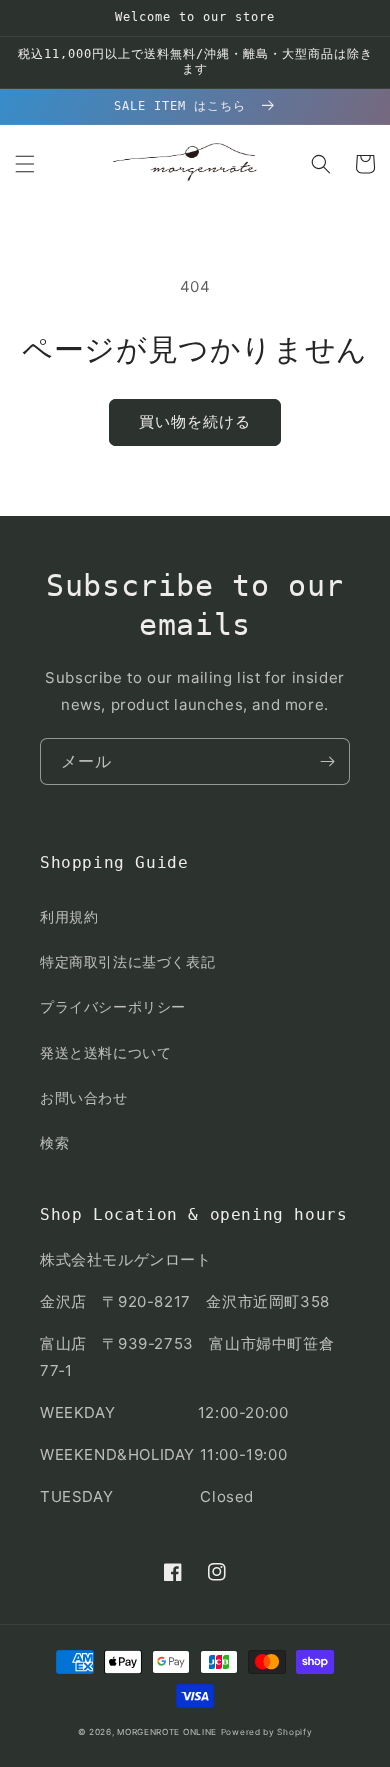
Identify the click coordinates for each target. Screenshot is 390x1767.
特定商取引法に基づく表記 (127, 961)
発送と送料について (105, 1052)
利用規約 (69, 916)
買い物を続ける (195, 421)
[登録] (327, 761)
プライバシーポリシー (113, 1006)
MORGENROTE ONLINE (167, 1732)
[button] (25, 164)
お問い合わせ (84, 1097)
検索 (54, 1142)
